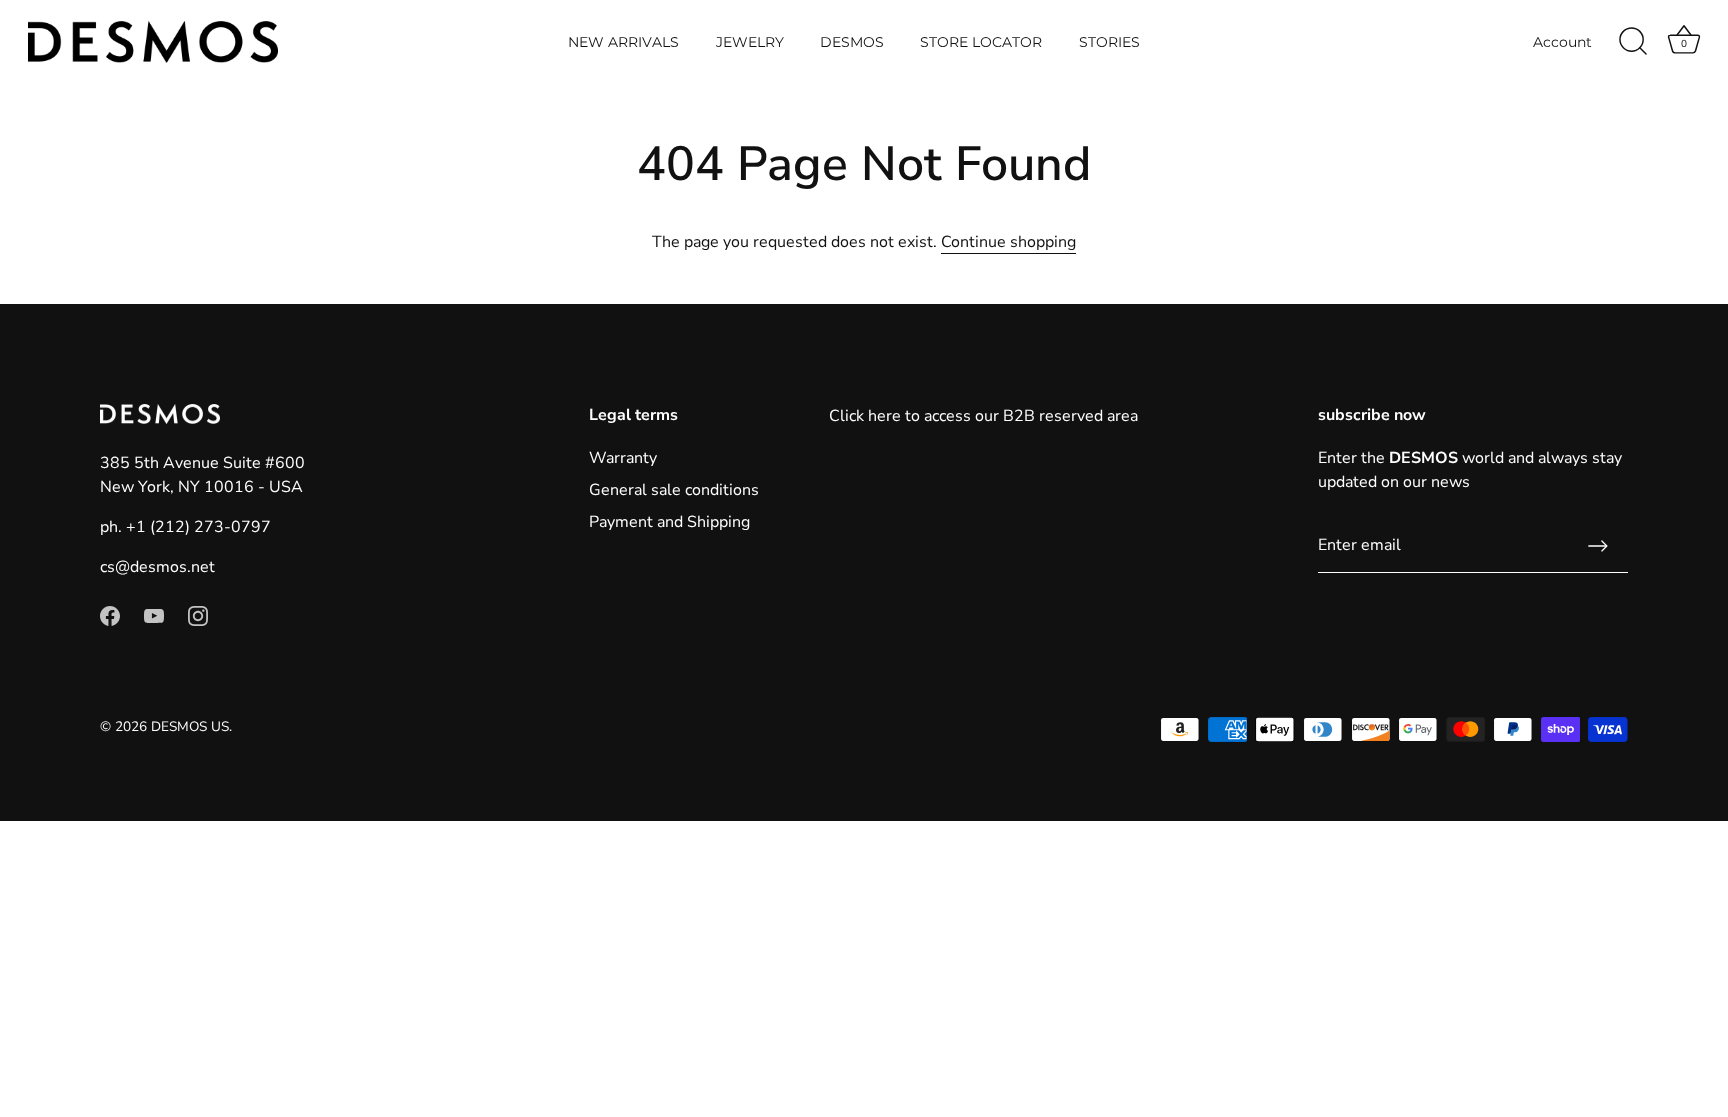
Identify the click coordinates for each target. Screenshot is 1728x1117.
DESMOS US (190, 726)
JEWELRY (750, 42)
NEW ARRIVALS (623, 42)
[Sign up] (1598, 546)
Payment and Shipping (669, 522)
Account (1562, 42)
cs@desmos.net (157, 567)
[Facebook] (110, 615)
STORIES (1109, 42)
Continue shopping (1008, 242)
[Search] (1633, 42)
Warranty (623, 458)
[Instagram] (198, 615)
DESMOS (852, 42)
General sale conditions (674, 490)
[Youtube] (154, 615)
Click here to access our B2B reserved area (983, 416)
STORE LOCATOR (981, 42)
